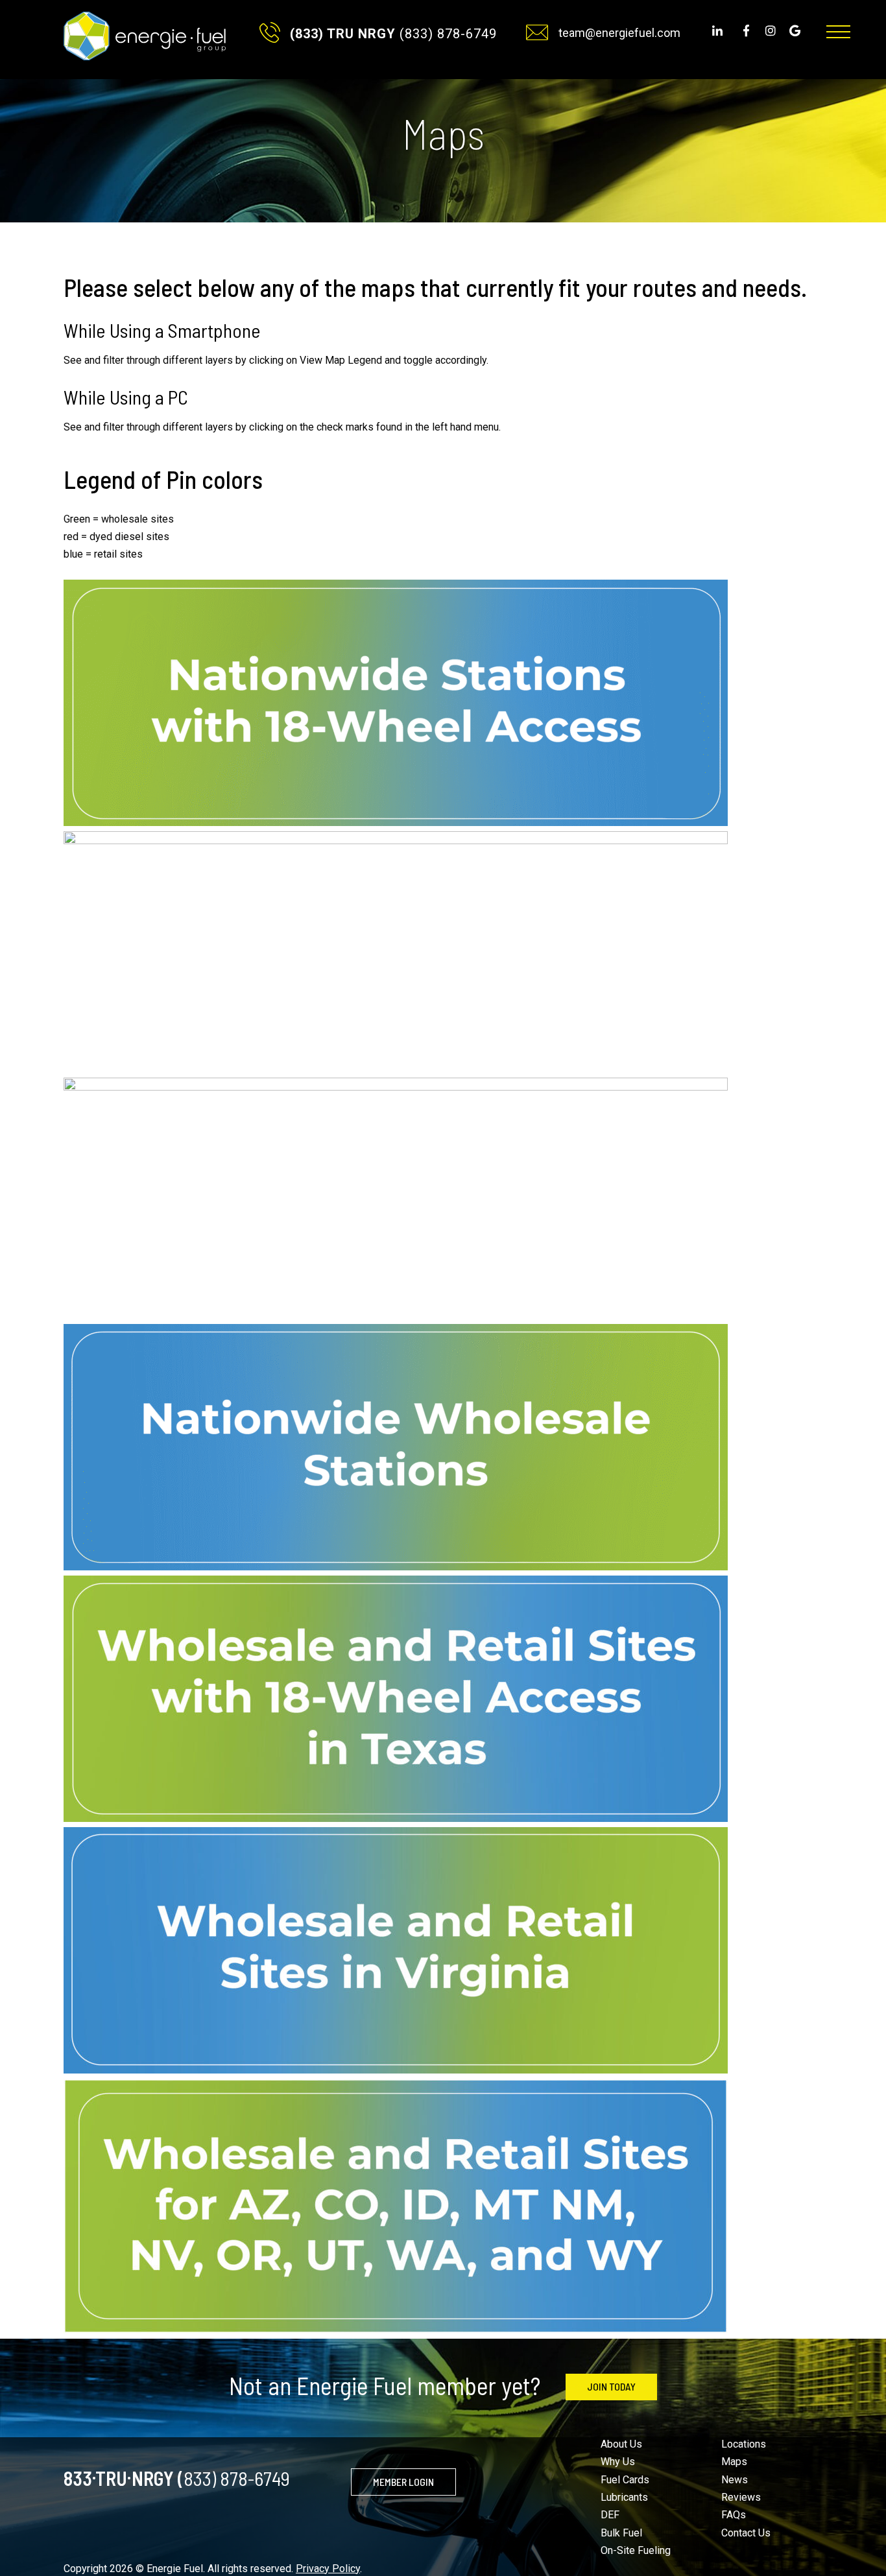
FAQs (734, 2515)
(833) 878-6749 (393, 34)
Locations (744, 2444)
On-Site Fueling (636, 2550)
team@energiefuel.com (619, 33)
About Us (621, 2444)
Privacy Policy (328, 2569)
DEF (610, 2515)
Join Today (611, 2386)
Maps (734, 2462)
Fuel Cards (625, 2480)
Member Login (403, 2482)
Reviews (741, 2497)
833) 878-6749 (177, 2475)
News (735, 2480)
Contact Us (746, 2533)
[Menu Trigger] (838, 32)
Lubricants (624, 2497)
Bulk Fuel (621, 2533)
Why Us (618, 2462)
